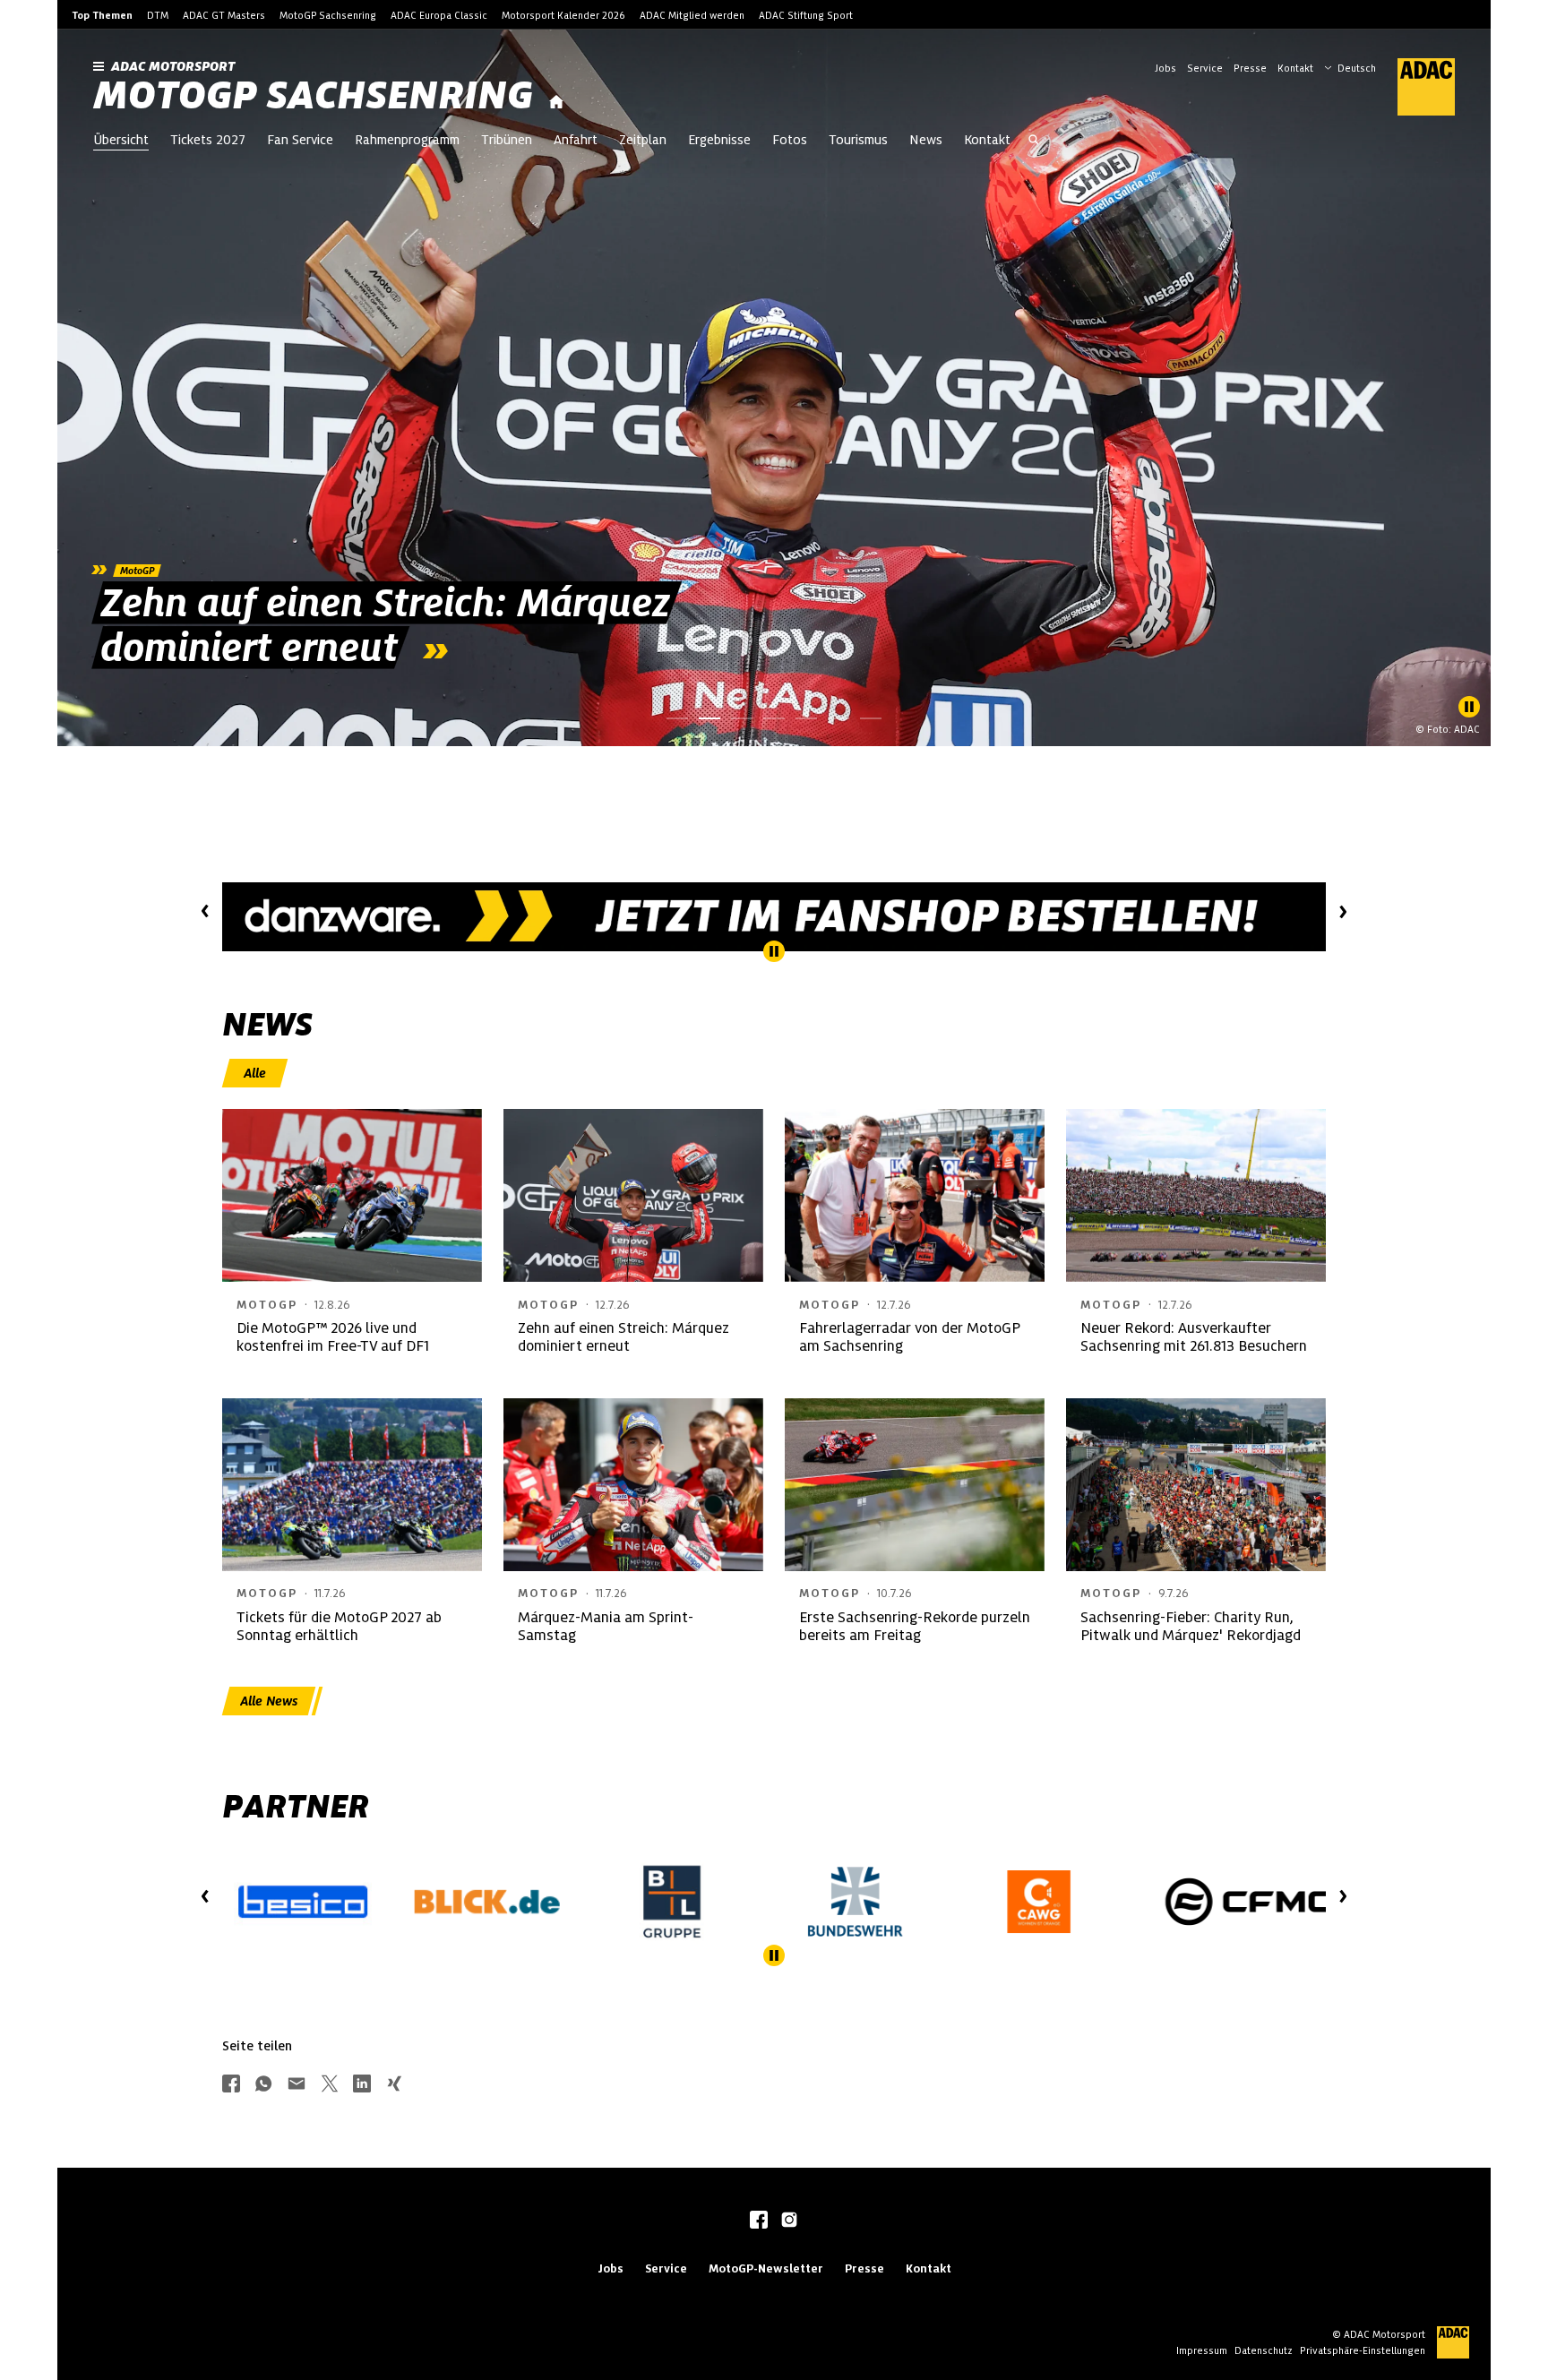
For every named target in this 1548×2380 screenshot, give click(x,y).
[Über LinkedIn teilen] (362, 2085)
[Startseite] (556, 103)
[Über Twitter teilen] (330, 2085)
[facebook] (759, 2221)
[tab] (255, 1073)
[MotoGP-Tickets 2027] (892, 917)
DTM (158, 15)
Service (1205, 68)
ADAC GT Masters (224, 15)
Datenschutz (1264, 2350)
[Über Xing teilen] (394, 2085)
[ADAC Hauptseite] (1415, 87)
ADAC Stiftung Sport (806, 15)
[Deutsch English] (1350, 66)
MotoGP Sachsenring (328, 15)
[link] (774, 388)
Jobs (1165, 68)
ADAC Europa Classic (439, 15)
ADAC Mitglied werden (692, 15)
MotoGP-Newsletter (766, 2268)
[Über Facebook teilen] (231, 2085)
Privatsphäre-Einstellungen (1363, 2350)
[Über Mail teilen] (297, 2085)
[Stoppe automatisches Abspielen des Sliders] (1469, 707)
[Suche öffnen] (1034, 142)
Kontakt (1295, 68)
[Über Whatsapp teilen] (263, 2085)
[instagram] (789, 2221)
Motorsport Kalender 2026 (563, 15)
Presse (1250, 68)
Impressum (1202, 2350)
